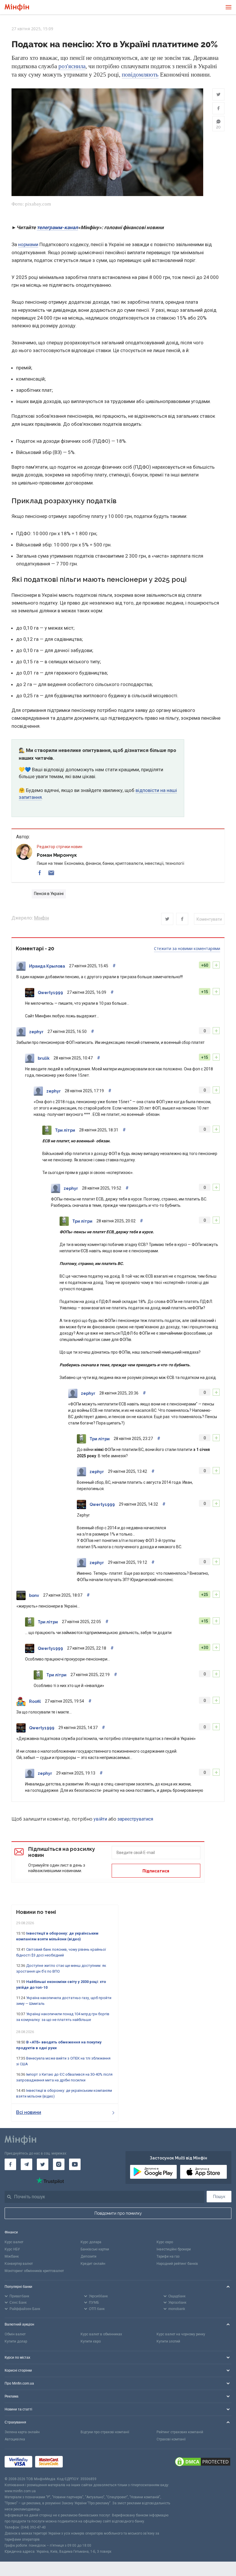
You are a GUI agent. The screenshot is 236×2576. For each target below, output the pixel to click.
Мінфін (41, 918)
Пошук (219, 2197)
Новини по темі (36, 1912)
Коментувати (209, 919)
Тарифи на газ (168, 2256)
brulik (44, 1058)
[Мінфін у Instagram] (59, 2164)
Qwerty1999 (50, 993)
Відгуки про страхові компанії (105, 2432)
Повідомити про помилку (118, 2213)
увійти (100, 1819)
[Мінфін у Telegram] (26, 2164)
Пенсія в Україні (49, 894)
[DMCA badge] (203, 2463)
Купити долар (16, 2341)
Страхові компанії (171, 2439)
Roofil (35, 1701)
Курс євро (165, 2242)
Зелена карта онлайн (22, 2432)
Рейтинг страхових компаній (180, 2432)
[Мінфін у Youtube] (75, 2164)
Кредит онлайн (93, 2264)
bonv (34, 1595)
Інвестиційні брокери (174, 2249)
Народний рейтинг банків (177, 2264)
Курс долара (91, 2242)
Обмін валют (15, 2334)
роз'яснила (72, 66)
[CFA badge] (78, 2462)
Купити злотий (168, 2341)
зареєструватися (135, 1819)
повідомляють (140, 75)
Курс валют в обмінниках (101, 2334)
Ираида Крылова (47, 966)
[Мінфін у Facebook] (10, 2164)
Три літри (65, 1130)
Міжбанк (12, 2256)
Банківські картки (95, 2249)
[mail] (51, 873)
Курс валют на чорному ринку (181, 2334)
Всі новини (29, 2112)
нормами (28, 244)
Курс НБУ (12, 2249)
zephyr (36, 1032)
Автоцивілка (15, 2439)
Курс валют (14, 2242)
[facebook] (40, 873)
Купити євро (91, 2341)
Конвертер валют (19, 2264)
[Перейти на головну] (17, 7)
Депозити (88, 2256)
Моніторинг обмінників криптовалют (34, 2271)
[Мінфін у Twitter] (43, 2164)
